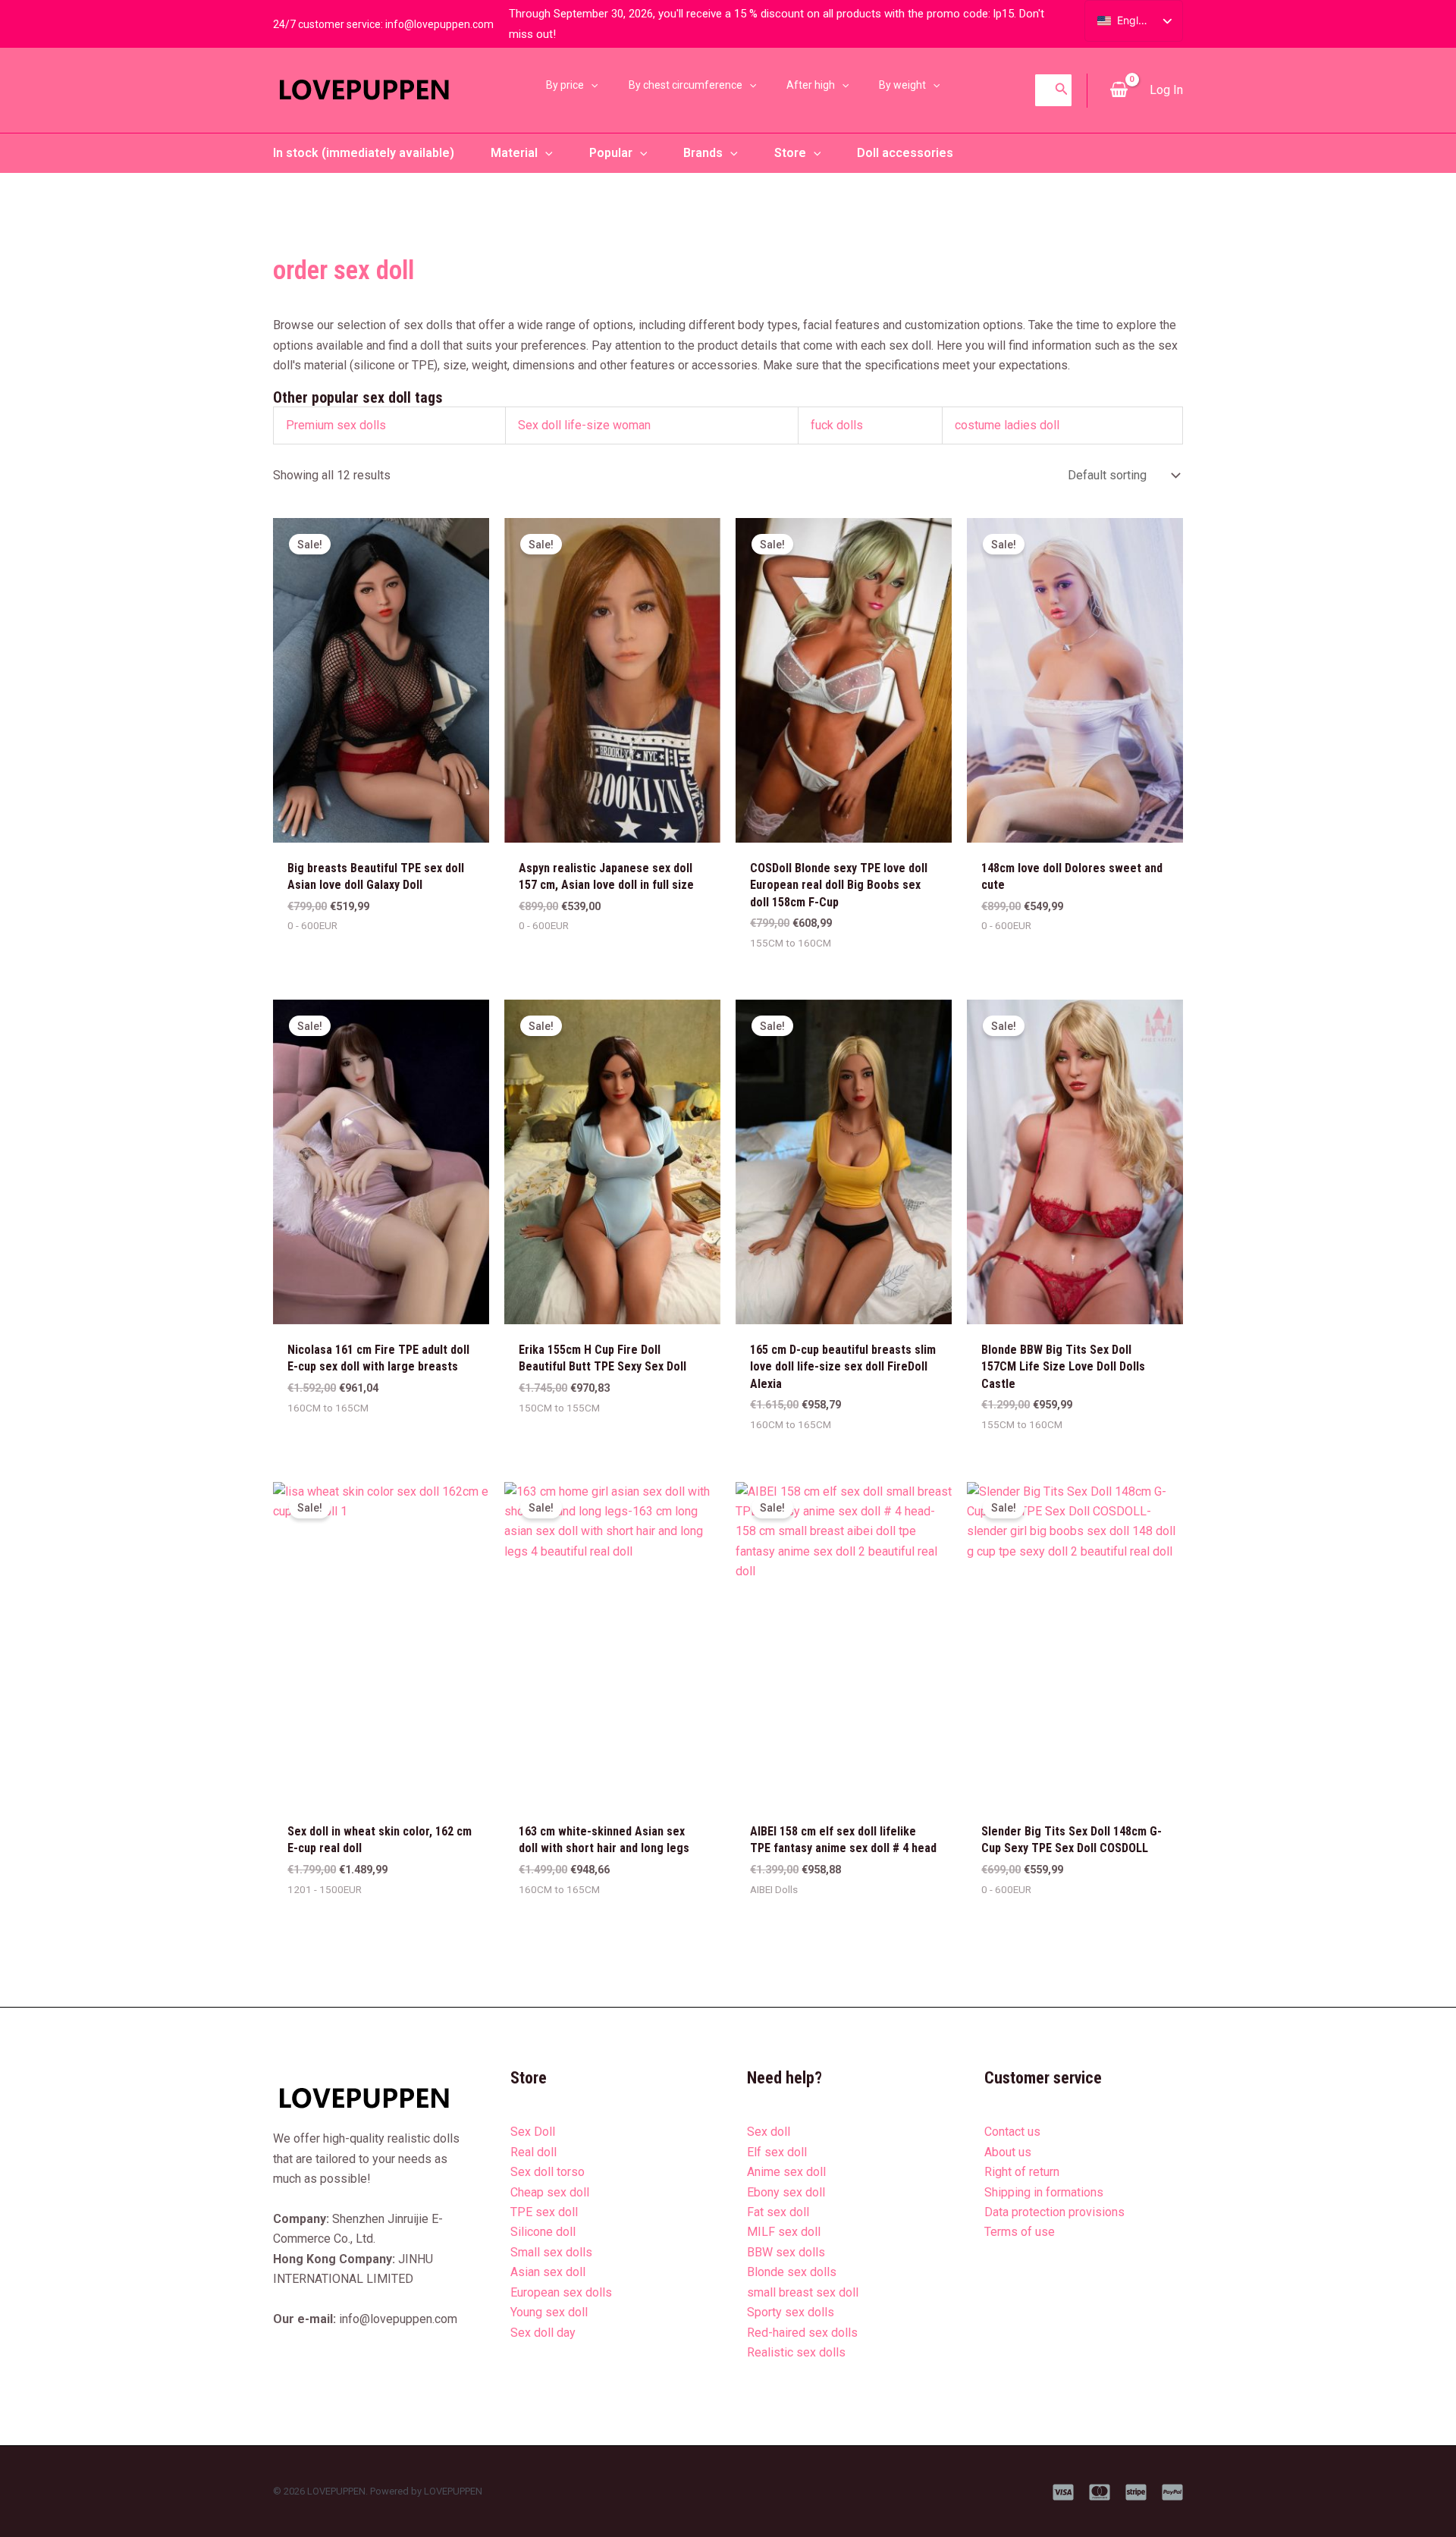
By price (565, 85)
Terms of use (1020, 2232)
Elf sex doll (777, 2152)
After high (811, 85)
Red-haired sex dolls (802, 2333)
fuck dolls (837, 425)
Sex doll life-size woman (584, 425)
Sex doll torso (548, 2172)
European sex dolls (561, 2292)
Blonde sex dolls (792, 2272)
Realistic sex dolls (796, 2352)
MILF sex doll (784, 2232)
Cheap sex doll (550, 2192)
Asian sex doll (548, 2272)
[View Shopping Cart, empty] (1119, 90)
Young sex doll (549, 2312)
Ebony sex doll (786, 2192)
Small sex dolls (551, 2252)
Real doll (533, 2152)
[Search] (1062, 90)
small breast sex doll (803, 2292)
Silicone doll (543, 2232)
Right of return (1022, 2172)
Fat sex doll (778, 2212)
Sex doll (769, 2132)
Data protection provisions (1054, 2212)
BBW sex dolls (786, 2252)
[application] (591, 85)
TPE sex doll (544, 2212)
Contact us (1012, 2132)
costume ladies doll (1007, 425)
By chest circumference (686, 85)
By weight (902, 85)
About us (1008, 2152)
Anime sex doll (786, 2172)
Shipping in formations (1044, 2192)
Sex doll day (543, 2333)
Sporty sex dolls (791, 2312)
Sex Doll (533, 2132)
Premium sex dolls (336, 425)
